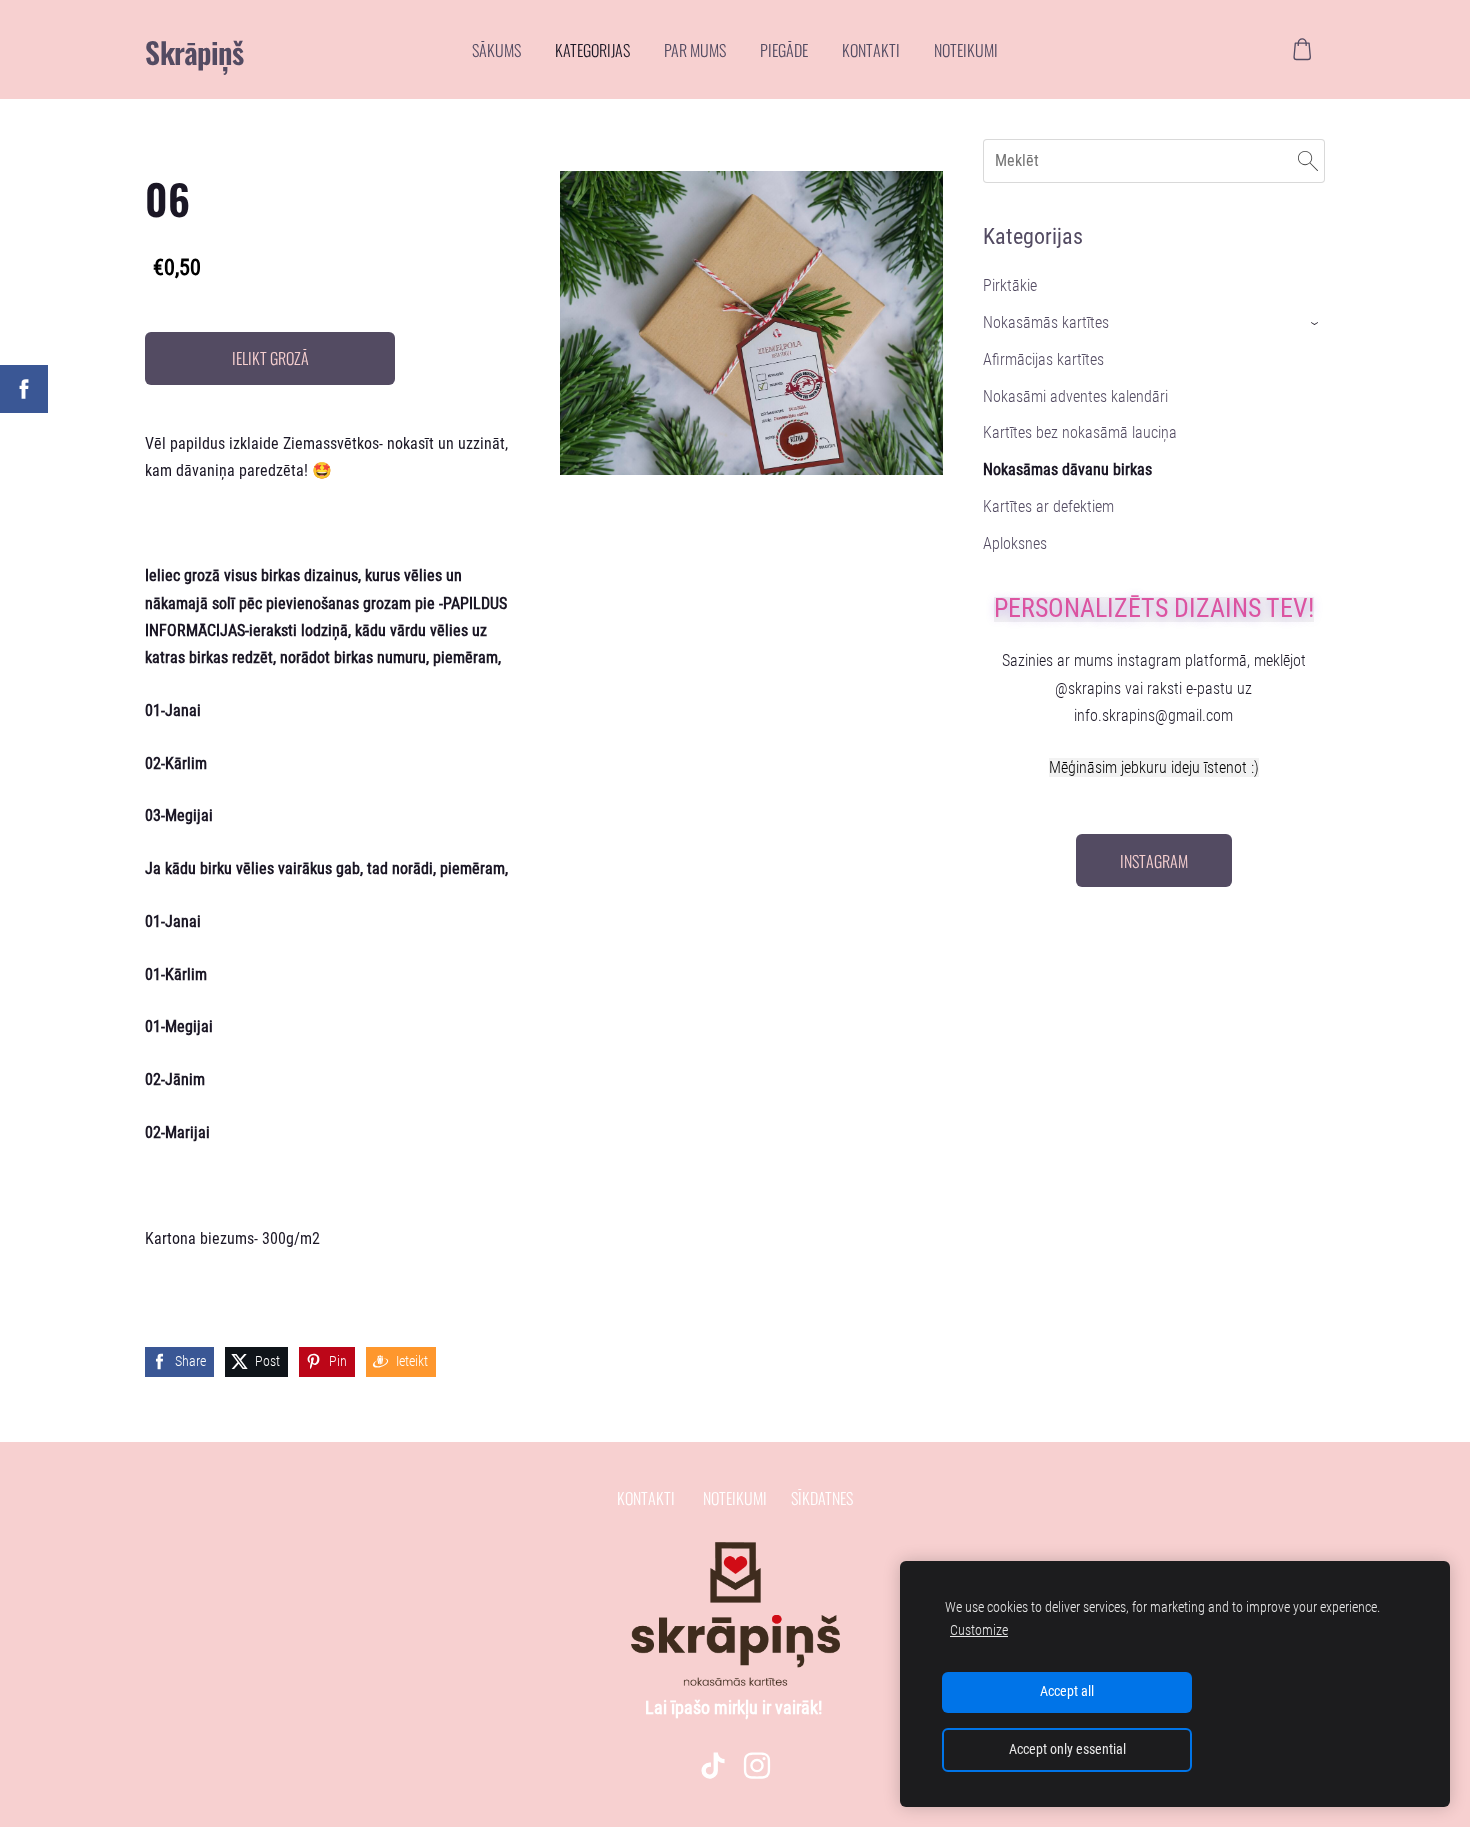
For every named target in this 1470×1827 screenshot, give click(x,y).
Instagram (1154, 861)
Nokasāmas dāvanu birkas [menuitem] (1067, 469)
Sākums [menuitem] (496, 50)
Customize (979, 1630)
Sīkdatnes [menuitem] (822, 1498)
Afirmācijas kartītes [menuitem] (1043, 359)
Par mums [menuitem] (695, 50)
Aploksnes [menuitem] (1015, 543)
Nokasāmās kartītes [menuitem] (1046, 322)
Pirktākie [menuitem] (1010, 285)
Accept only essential (1067, 1749)
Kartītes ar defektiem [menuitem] (1048, 506)
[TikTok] (713, 1765)
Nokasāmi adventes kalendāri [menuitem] (1075, 396)
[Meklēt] (1308, 160)
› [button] (1315, 323)
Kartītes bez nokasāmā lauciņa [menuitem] (1080, 432)
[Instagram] (757, 1765)
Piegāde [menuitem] (784, 50)
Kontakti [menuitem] (871, 50)
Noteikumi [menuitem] (966, 50)
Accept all (1067, 1691)
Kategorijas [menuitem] (592, 50)
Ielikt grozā (270, 358)
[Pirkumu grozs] (1302, 49)
